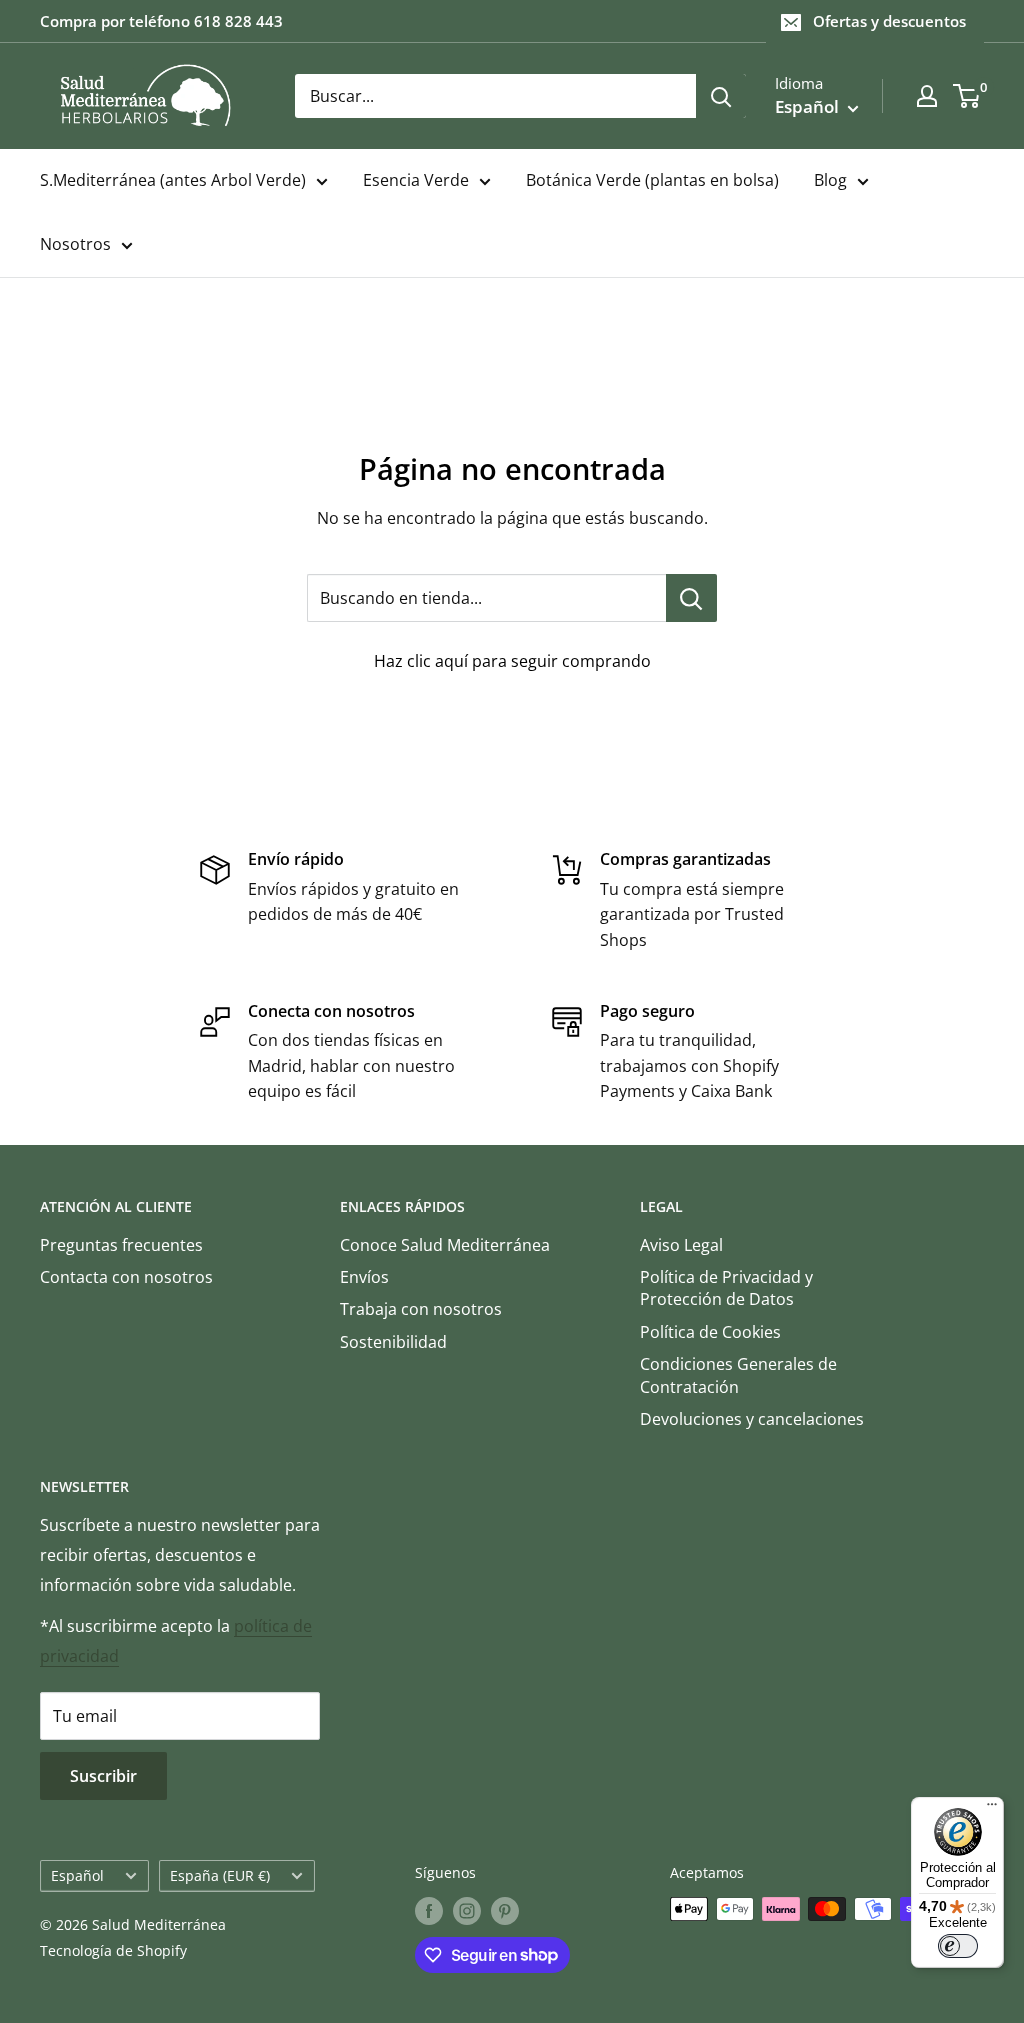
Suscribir (103, 1776)
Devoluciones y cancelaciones (752, 1419)
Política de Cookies (710, 1332)
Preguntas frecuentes (121, 1245)
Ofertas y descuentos (889, 21)
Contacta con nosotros (126, 1277)
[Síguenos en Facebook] (429, 1911)
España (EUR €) (220, 1875)
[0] (967, 96)
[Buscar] (721, 96)
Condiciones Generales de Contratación (738, 1375)
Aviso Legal (681, 1245)
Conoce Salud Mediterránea (445, 1245)
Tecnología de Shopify (113, 1950)
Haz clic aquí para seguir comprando (512, 661)
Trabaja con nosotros (421, 1309)
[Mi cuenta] (927, 96)
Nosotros (75, 244)
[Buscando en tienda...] (691, 598)
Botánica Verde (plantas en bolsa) (652, 180)
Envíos (364, 1277)
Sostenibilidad (393, 1342)
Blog (830, 180)
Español (77, 1875)
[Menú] (992, 1809)
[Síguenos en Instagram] (467, 1911)
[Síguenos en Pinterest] (505, 1911)
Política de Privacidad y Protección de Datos (726, 1288)
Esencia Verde (416, 180)
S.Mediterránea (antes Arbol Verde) (173, 180)
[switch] (958, 1946)
